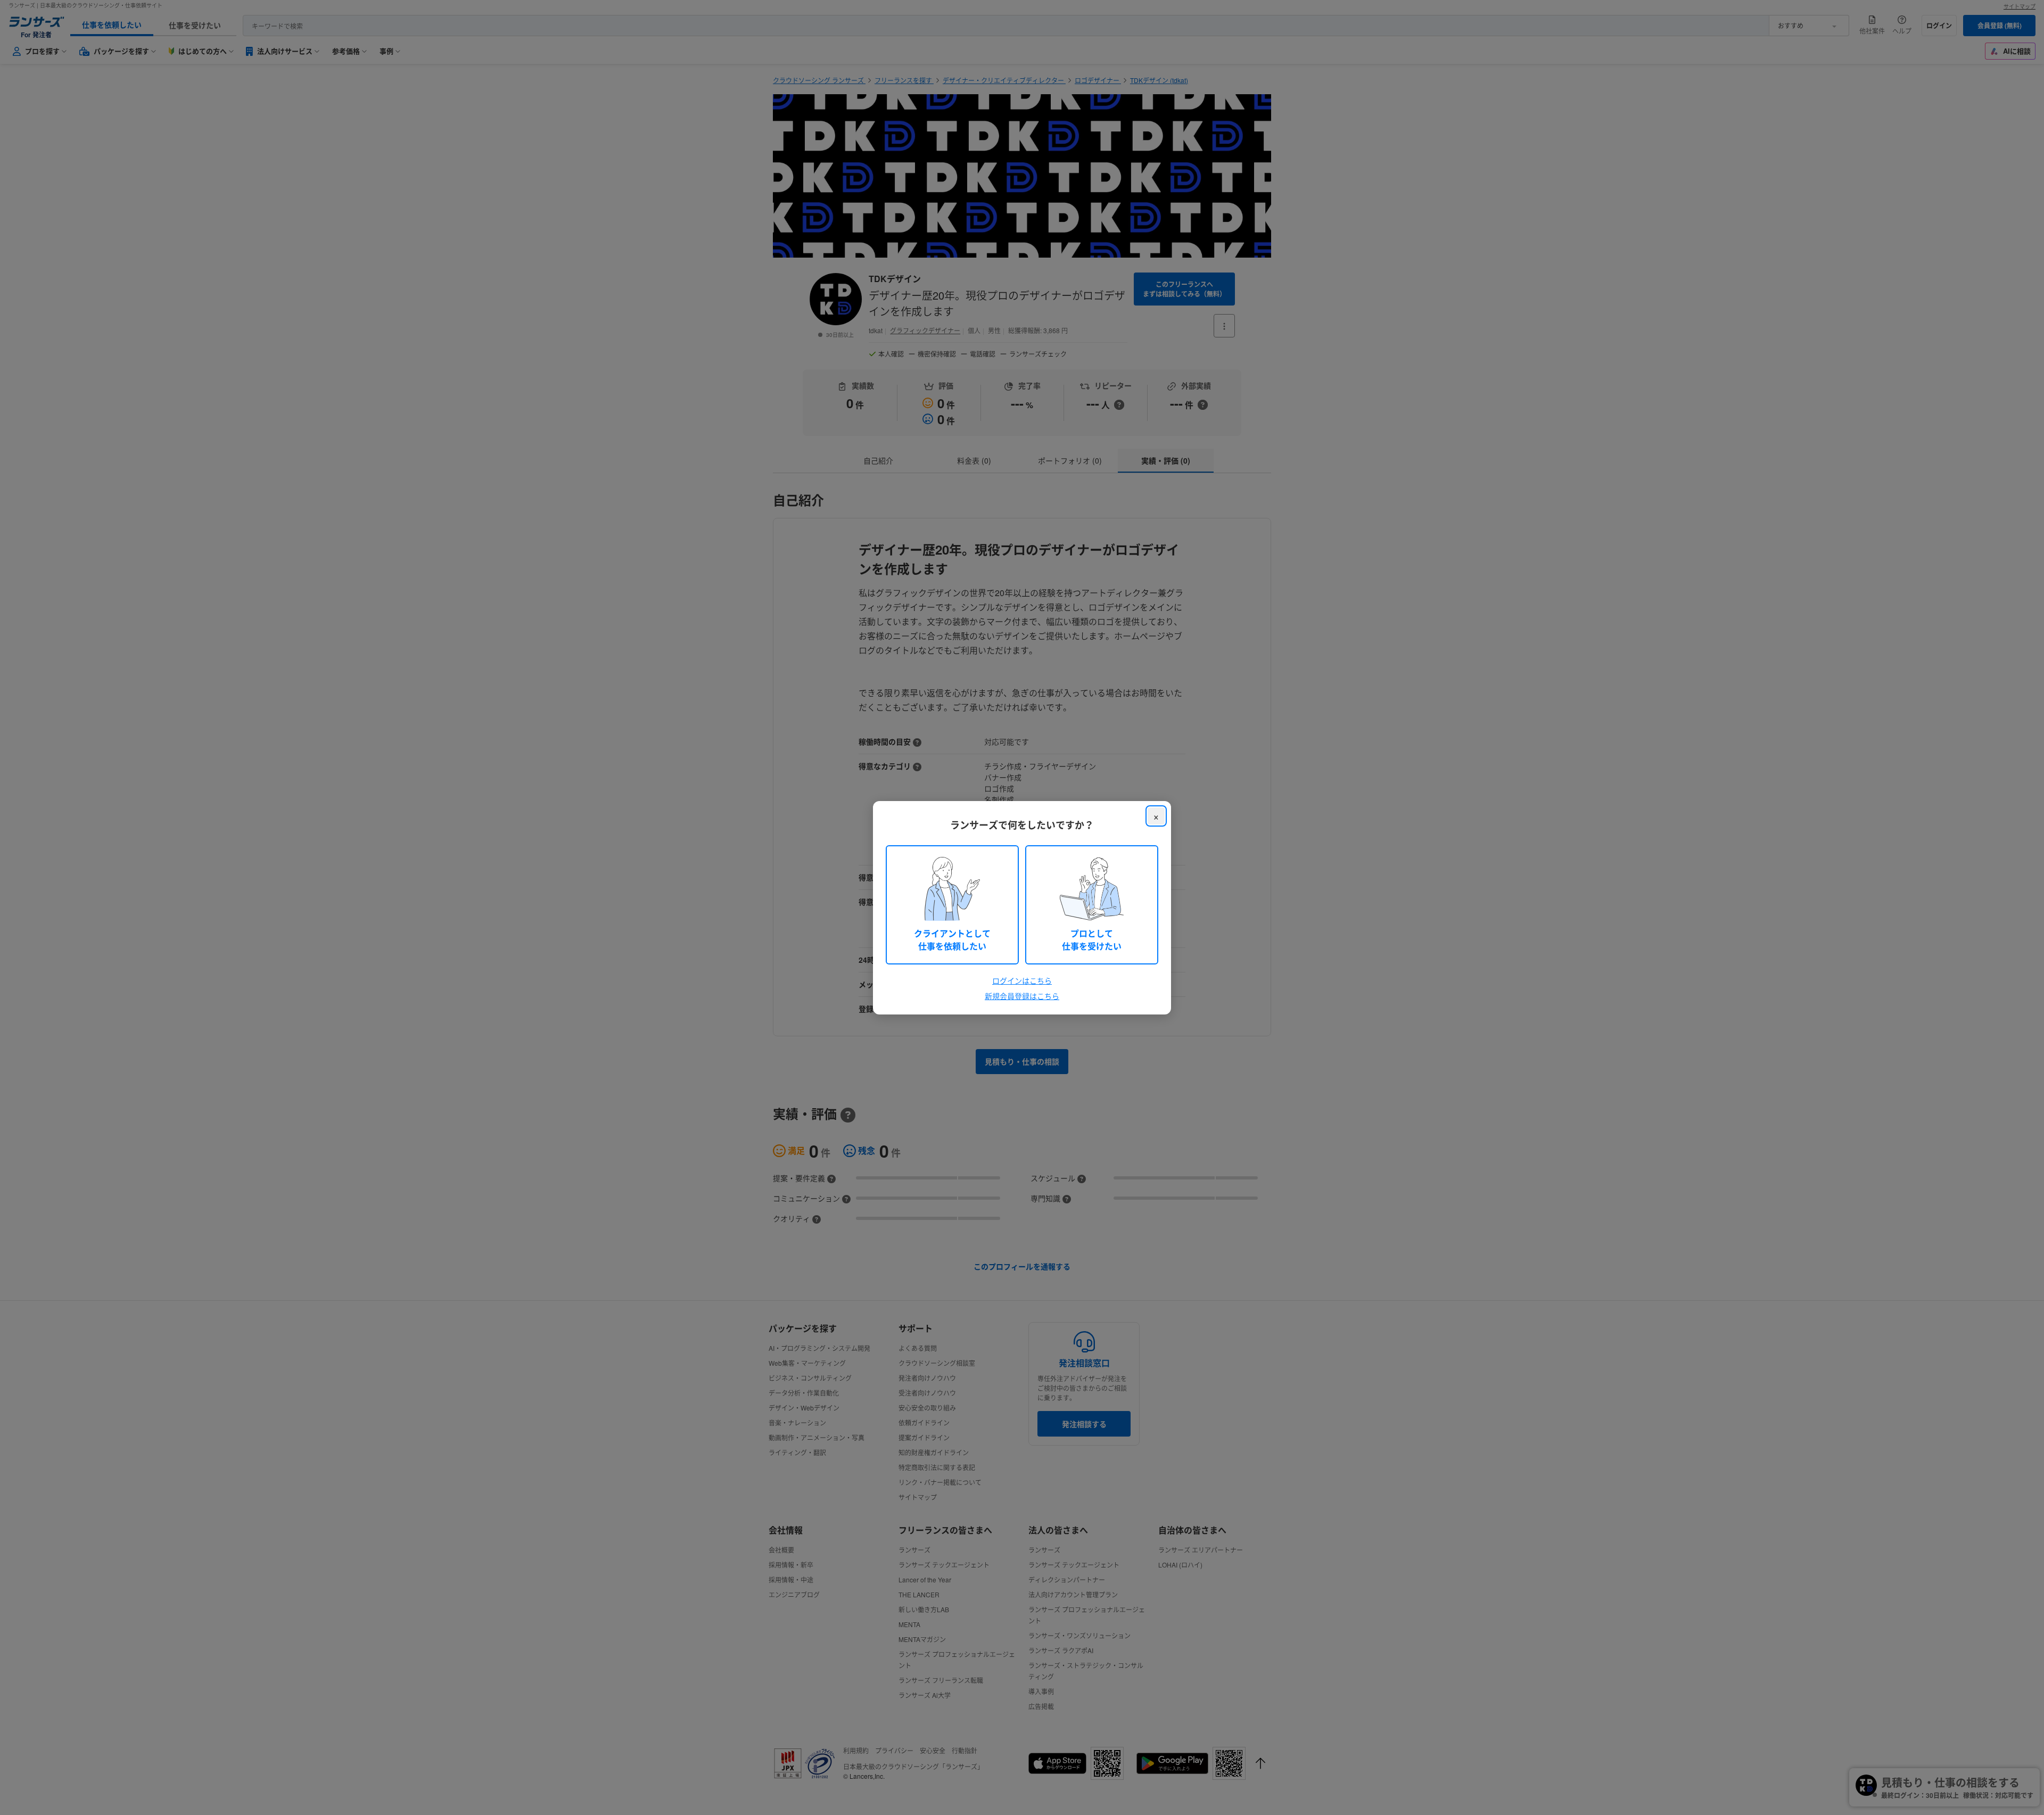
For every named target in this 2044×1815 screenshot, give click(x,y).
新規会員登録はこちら (1022, 996)
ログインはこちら (1022, 980)
